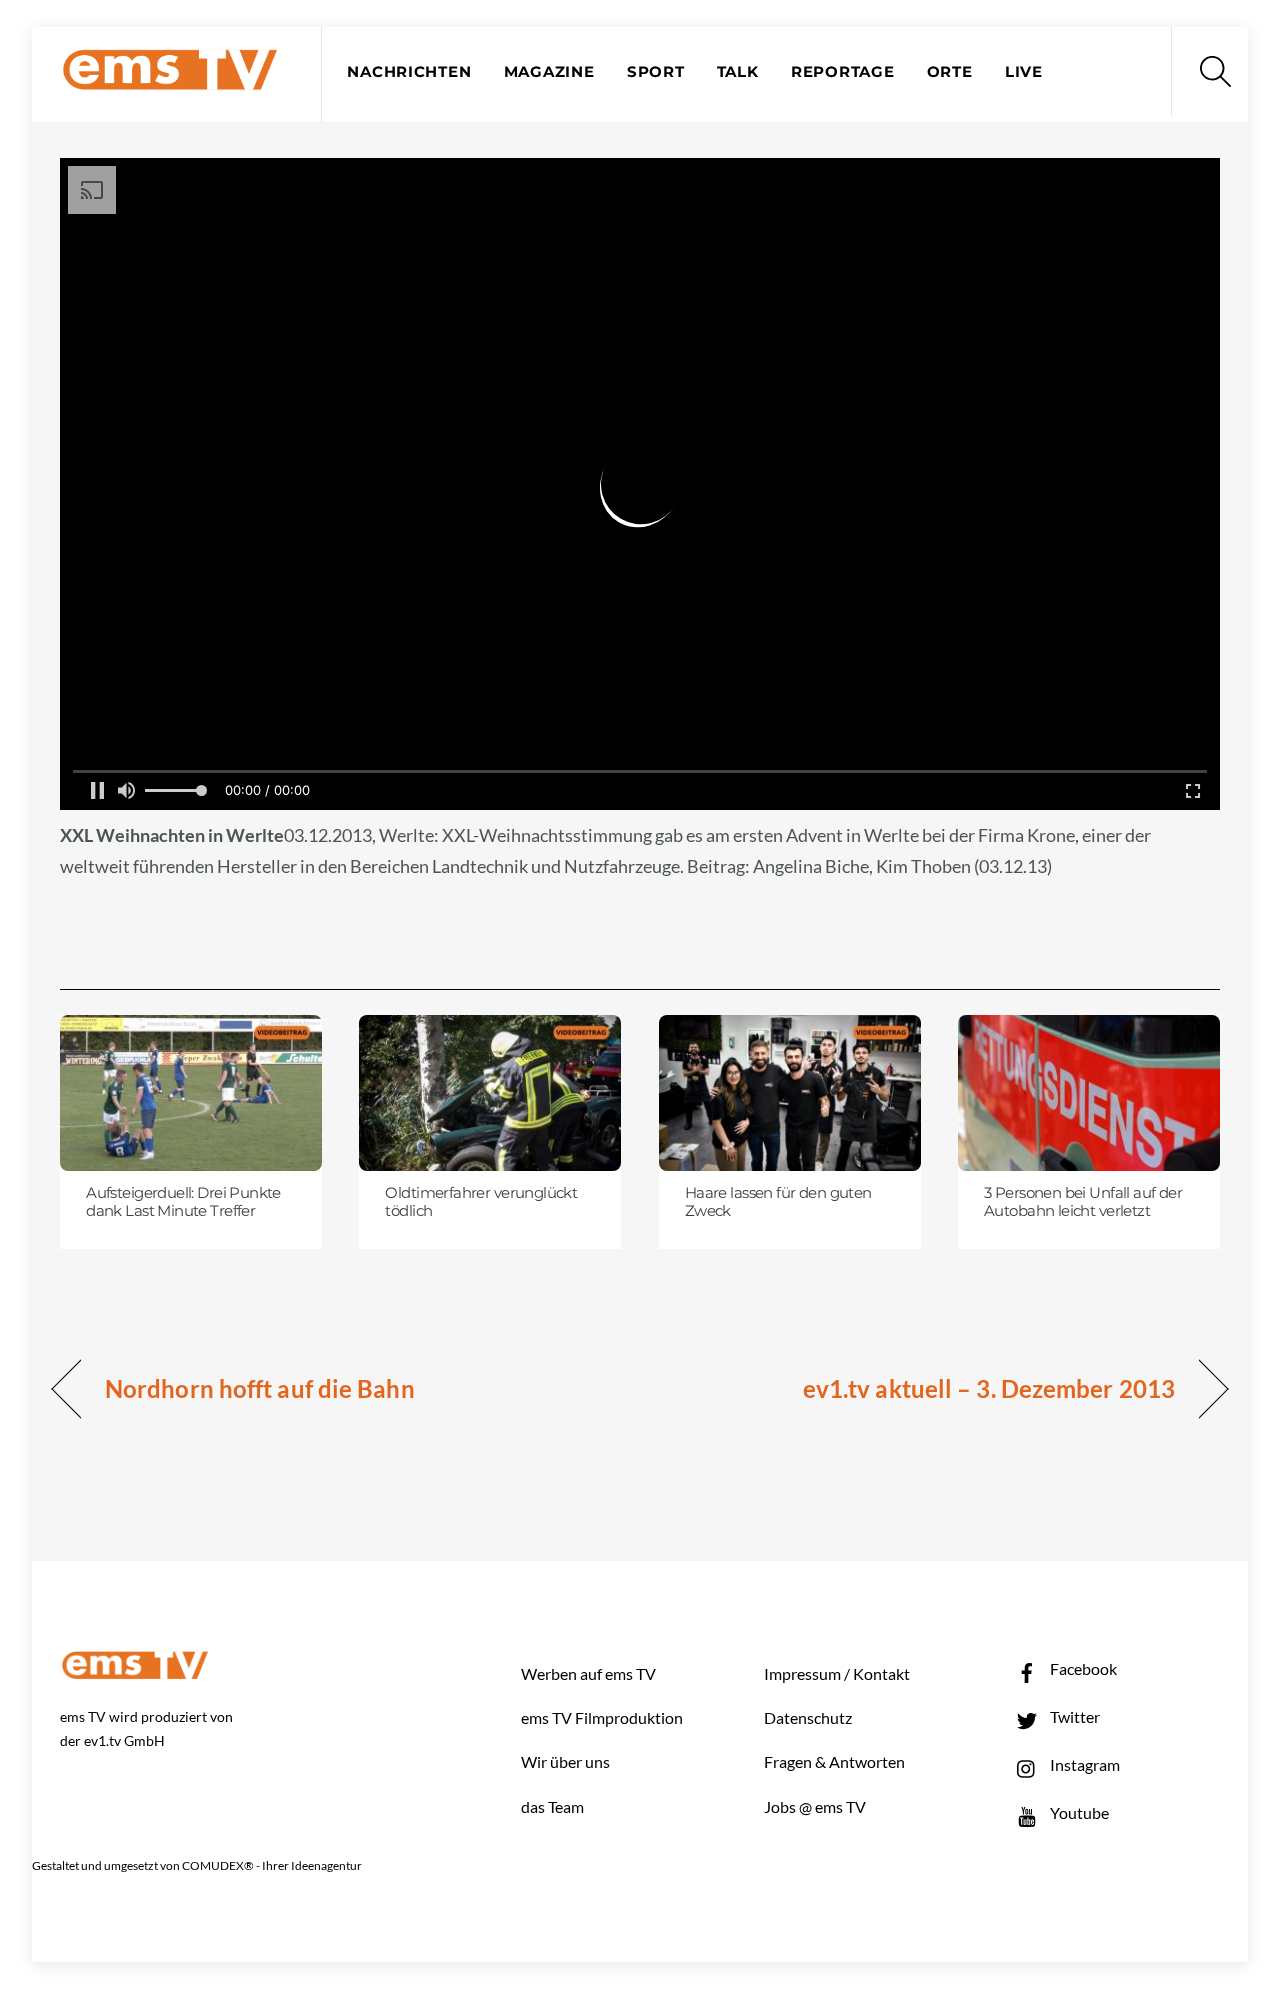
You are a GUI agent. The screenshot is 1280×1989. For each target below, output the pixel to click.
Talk (738, 72)
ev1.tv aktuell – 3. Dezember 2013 (989, 1388)
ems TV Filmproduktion (602, 1717)
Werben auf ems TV (588, 1673)
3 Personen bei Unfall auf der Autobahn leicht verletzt (1083, 1202)
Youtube (1078, 1812)
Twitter (1073, 1716)
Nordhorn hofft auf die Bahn (260, 1388)
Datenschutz (808, 1717)
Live (1024, 72)
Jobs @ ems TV (815, 1806)
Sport (656, 72)
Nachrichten (409, 72)
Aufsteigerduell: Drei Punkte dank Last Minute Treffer (183, 1202)
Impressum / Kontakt (837, 1673)
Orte (950, 72)
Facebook (1082, 1668)
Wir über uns (565, 1761)
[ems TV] (170, 78)
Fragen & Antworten (834, 1761)
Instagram (1083, 1764)
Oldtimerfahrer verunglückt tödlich (481, 1202)
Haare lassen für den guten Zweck (778, 1202)
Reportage (843, 72)
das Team (552, 1806)
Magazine (549, 72)
